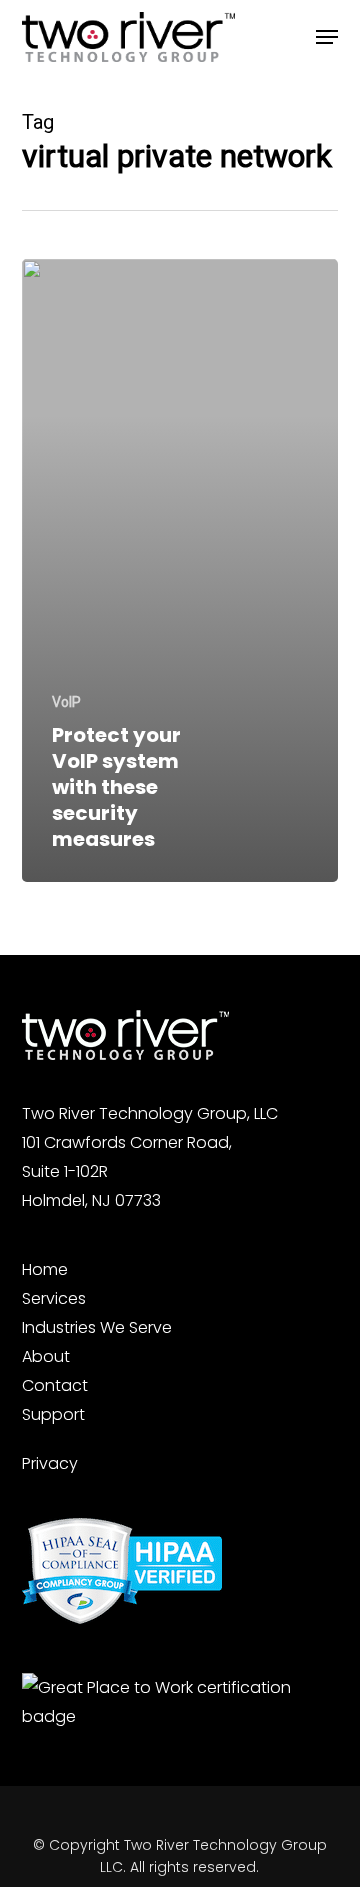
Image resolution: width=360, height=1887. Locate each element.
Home (45, 1269)
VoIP (66, 702)
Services (54, 1298)
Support (53, 1414)
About (46, 1356)
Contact (55, 1385)
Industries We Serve (97, 1327)
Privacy (50, 1463)
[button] (327, 37)
